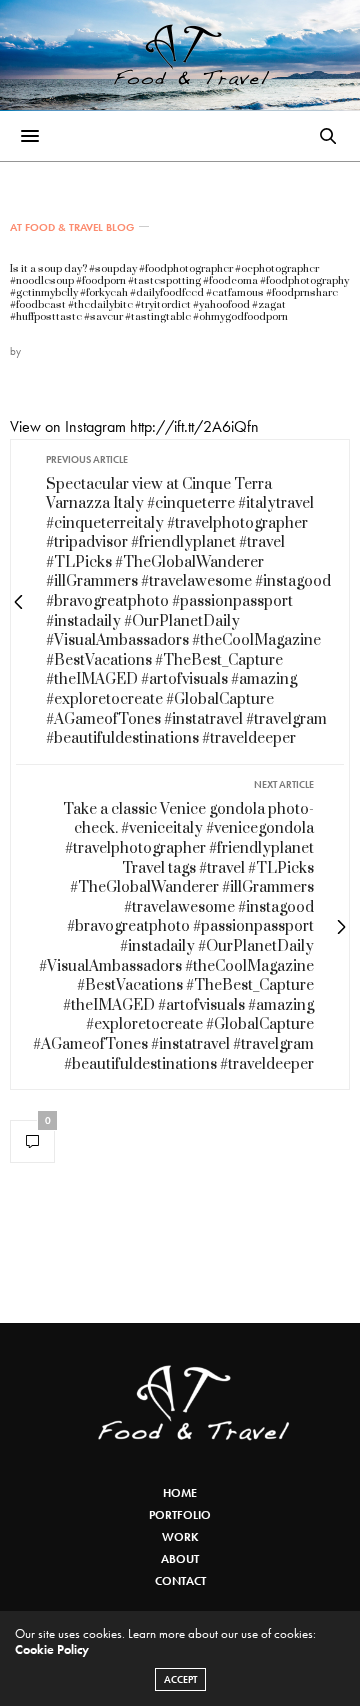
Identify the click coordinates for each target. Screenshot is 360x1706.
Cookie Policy (52, 1649)
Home (180, 1493)
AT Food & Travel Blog (72, 227)
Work (180, 1537)
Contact (180, 1581)
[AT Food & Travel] (180, 55)
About (180, 1559)
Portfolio (180, 1515)
